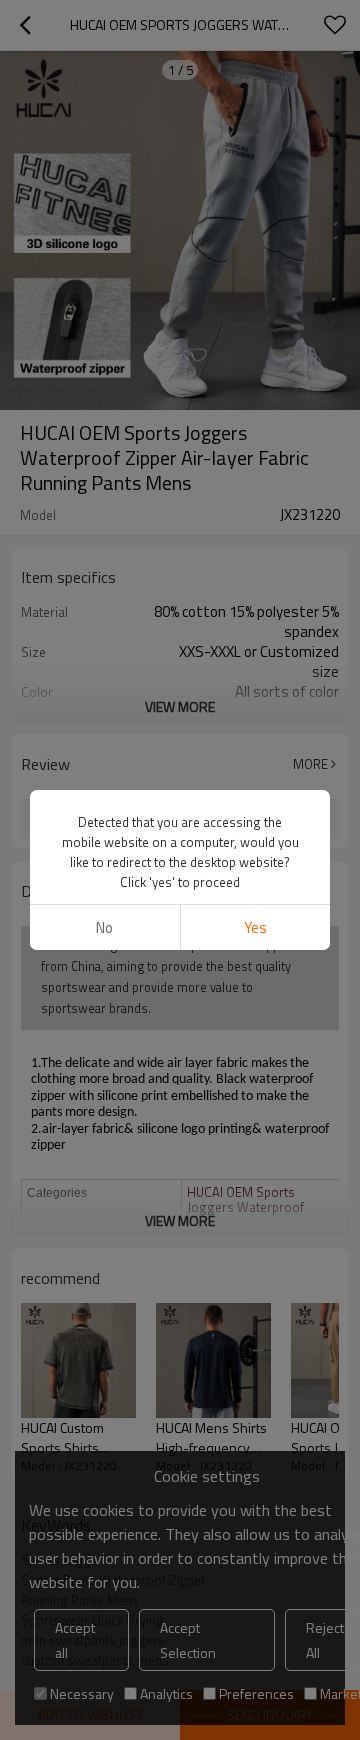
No (104, 927)
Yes (255, 927)
